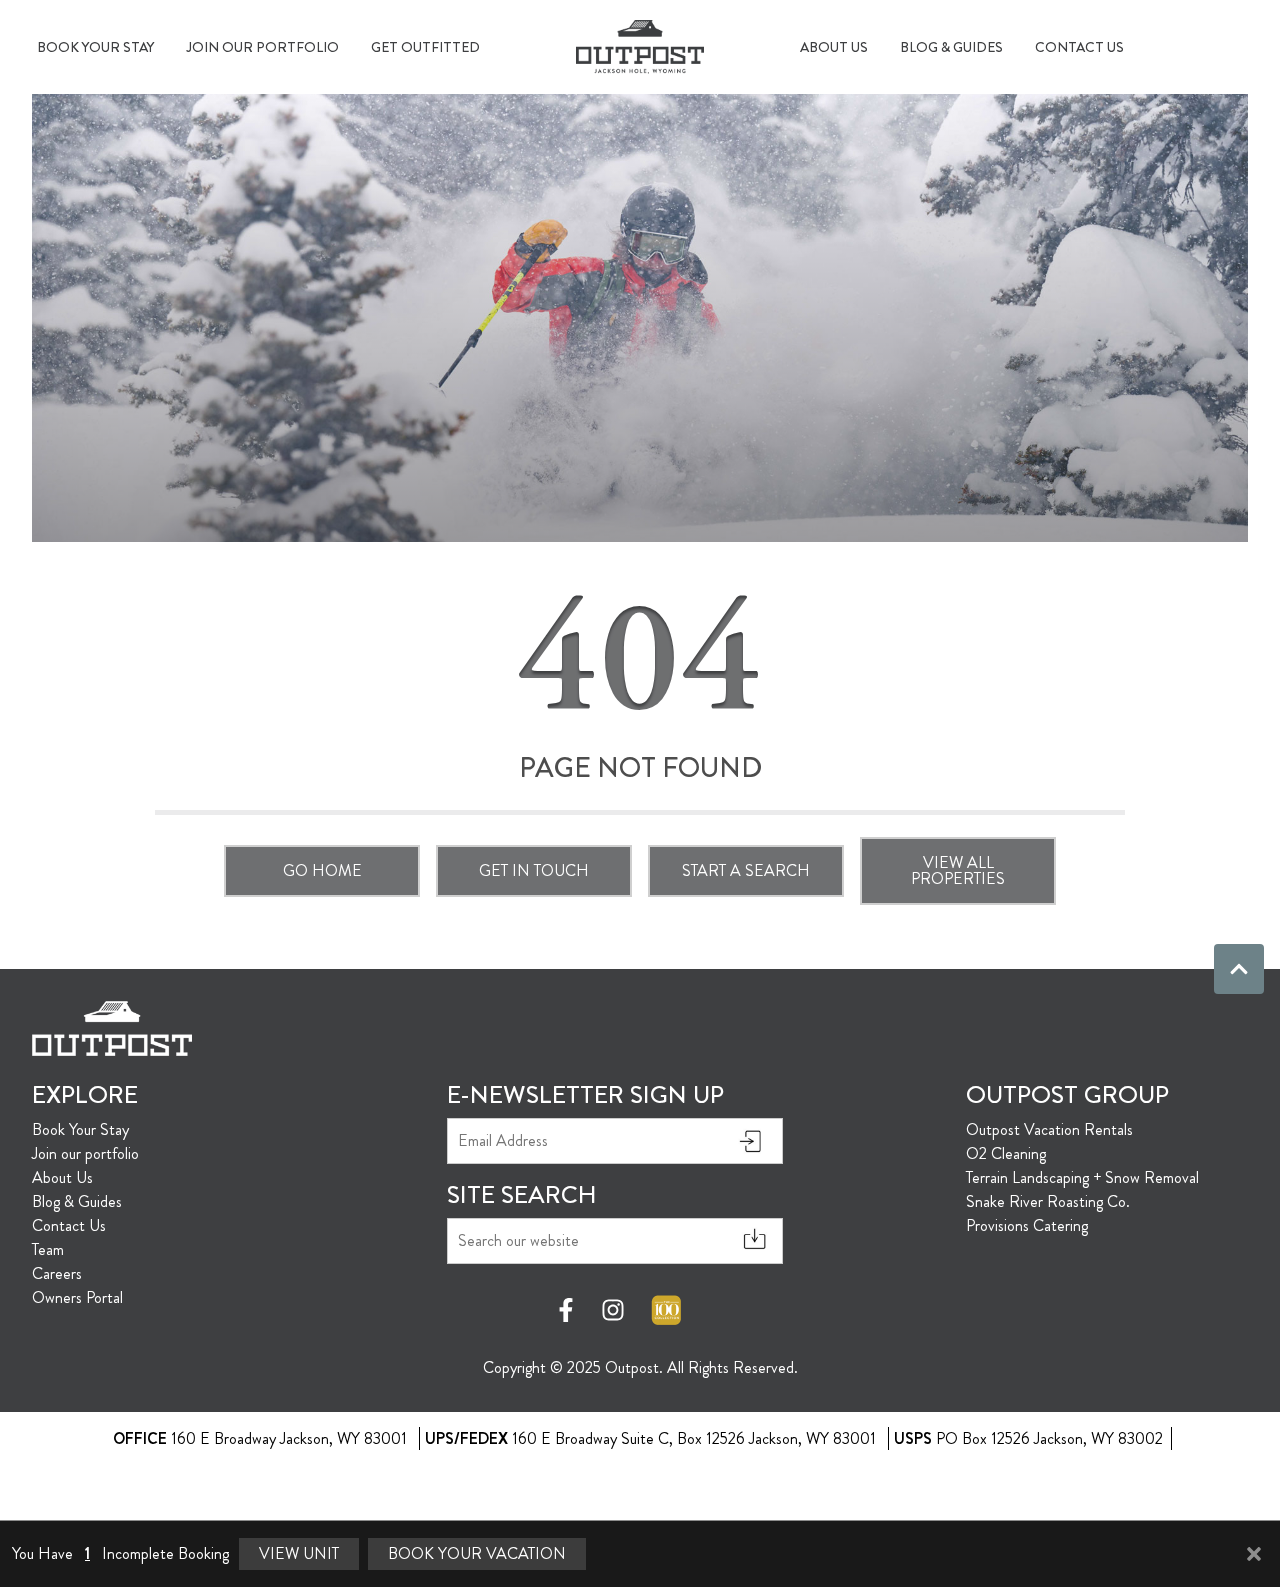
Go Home (322, 870)
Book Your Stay (95, 47)
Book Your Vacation (477, 1553)
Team (48, 1249)
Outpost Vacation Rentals (1049, 1129)
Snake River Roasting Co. (1048, 1201)
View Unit (299, 1553)
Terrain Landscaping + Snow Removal (1082, 1177)
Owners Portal (77, 1297)
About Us (834, 47)
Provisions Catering (1027, 1225)
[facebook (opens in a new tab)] (569, 1310)
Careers (57, 1273)
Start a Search (746, 870)
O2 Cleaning (1006, 1153)
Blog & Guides (951, 47)
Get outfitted (425, 47)
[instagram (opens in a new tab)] (613, 1310)
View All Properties (958, 870)
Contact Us (1079, 47)
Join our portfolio (262, 47)
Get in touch (534, 870)
